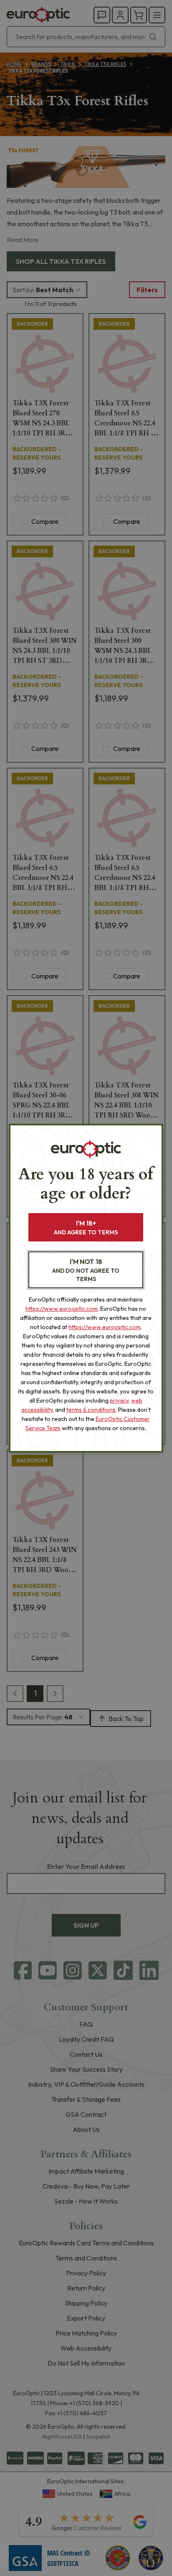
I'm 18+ (86, 1227)
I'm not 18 (86, 1270)
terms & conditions (91, 1410)
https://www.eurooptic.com (62, 1309)
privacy (119, 1400)
